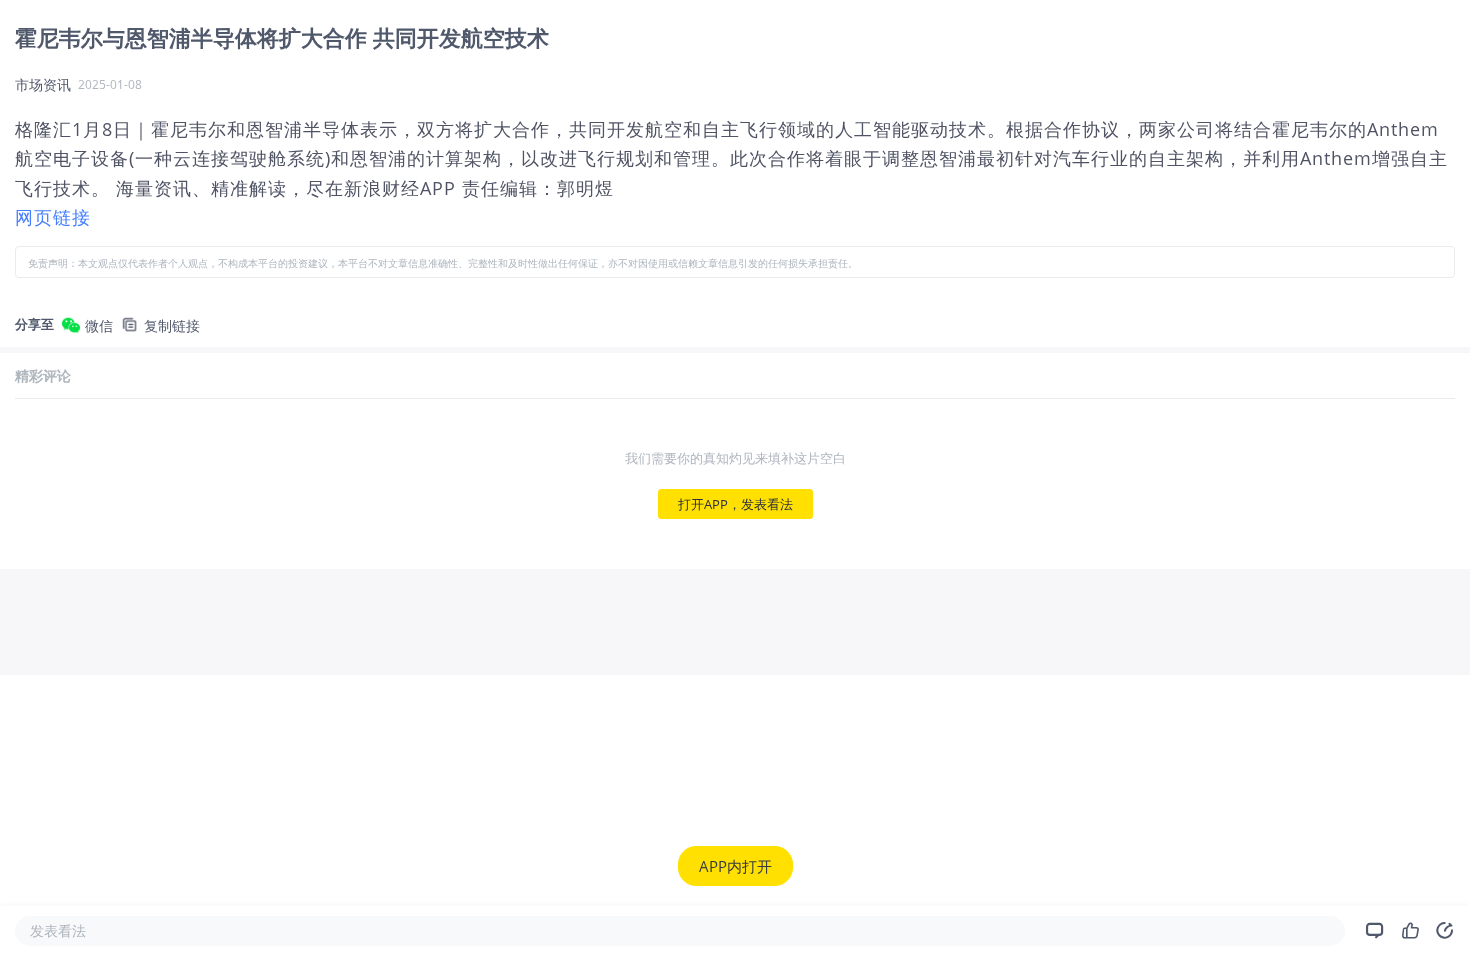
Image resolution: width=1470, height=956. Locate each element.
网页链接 (53, 217)
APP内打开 (735, 866)
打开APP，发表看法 (735, 504)
